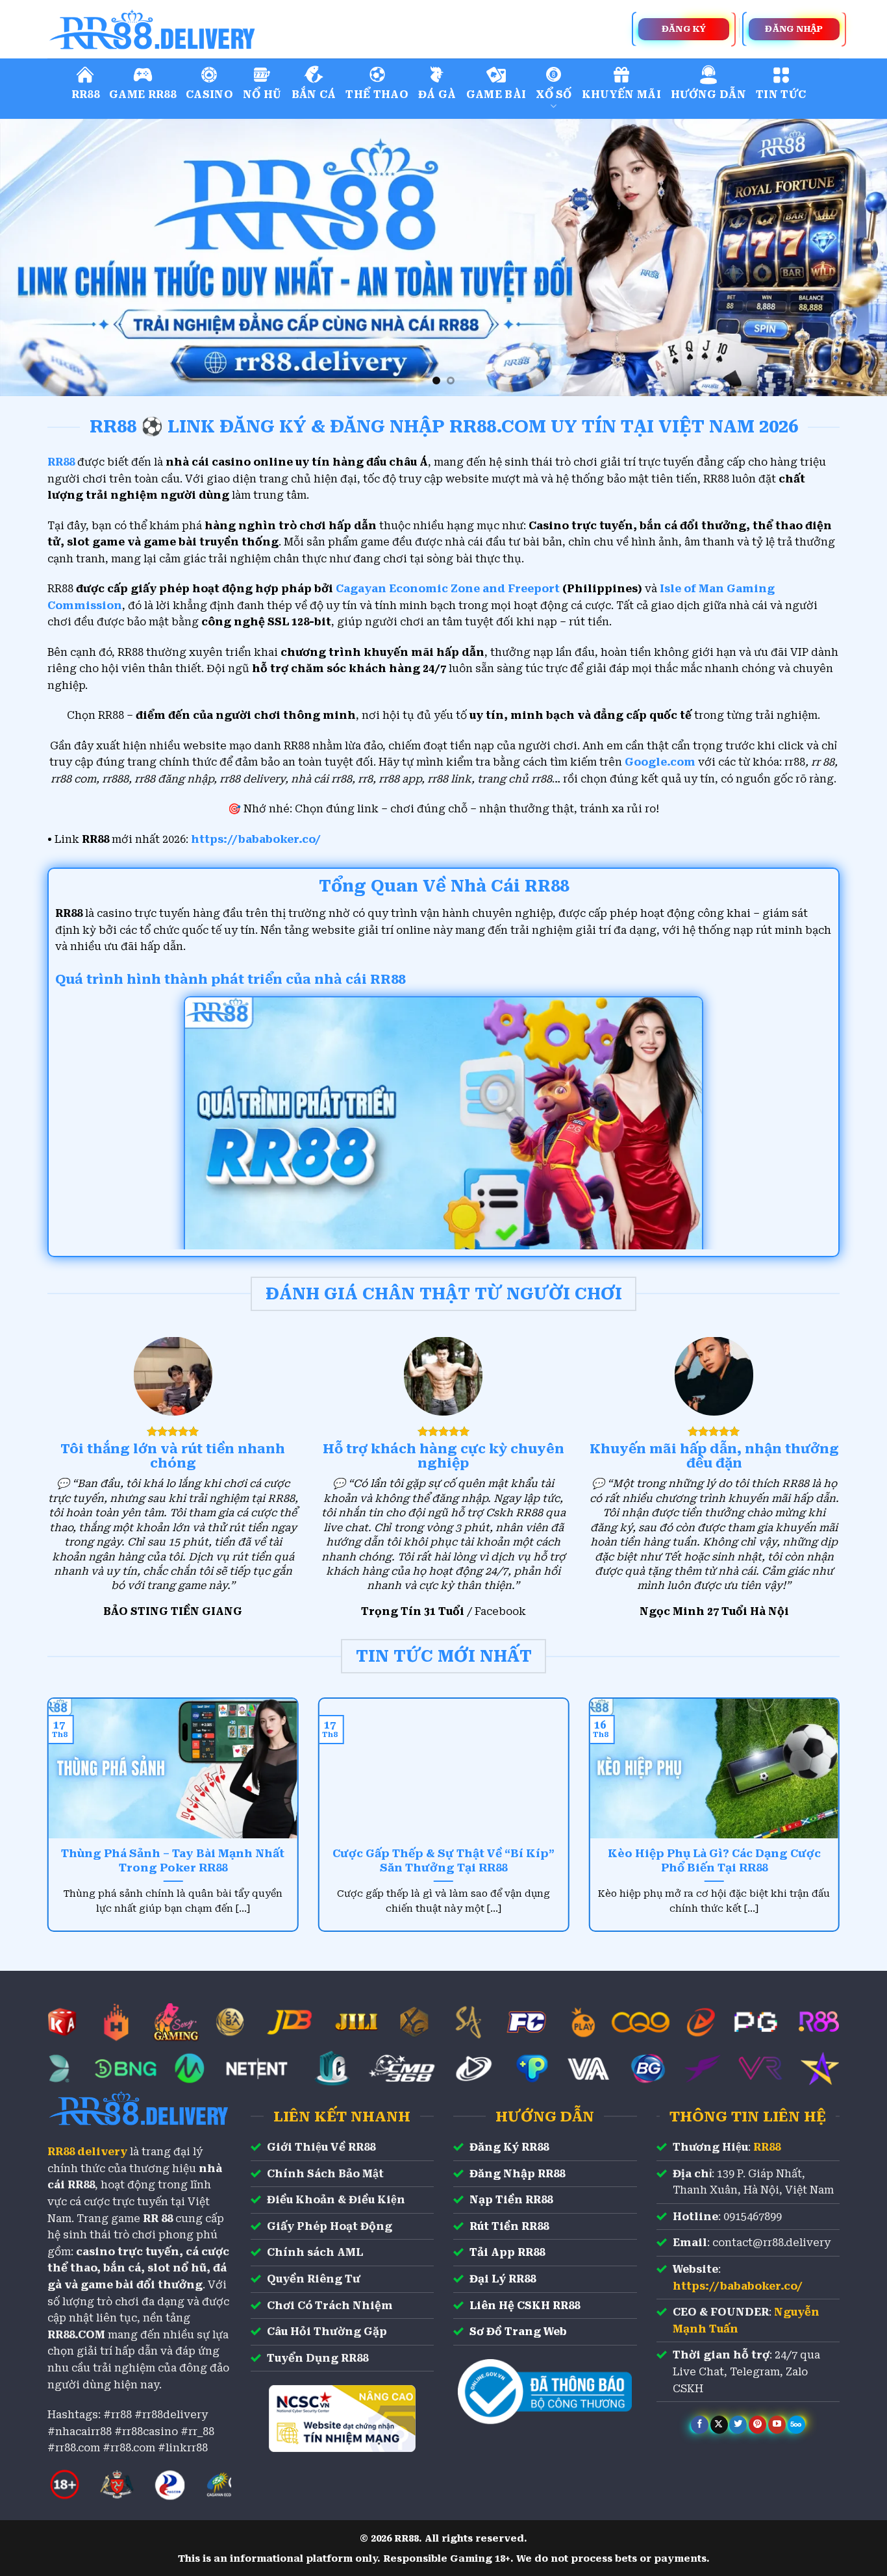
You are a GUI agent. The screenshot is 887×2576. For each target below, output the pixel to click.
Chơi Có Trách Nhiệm (330, 2306)
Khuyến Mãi (621, 94)
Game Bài (496, 94)
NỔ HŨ (262, 94)
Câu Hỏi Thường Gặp (327, 2332)
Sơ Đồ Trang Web (518, 2332)
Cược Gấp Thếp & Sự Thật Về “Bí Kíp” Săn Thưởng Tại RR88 (443, 1861)
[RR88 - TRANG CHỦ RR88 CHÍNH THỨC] (210, 29)
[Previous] (34, 257)
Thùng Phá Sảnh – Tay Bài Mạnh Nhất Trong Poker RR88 (173, 1861)
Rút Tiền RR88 (509, 2226)
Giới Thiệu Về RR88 (321, 2147)
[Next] (853, 257)
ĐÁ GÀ (437, 94)
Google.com (660, 762)
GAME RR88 (143, 94)
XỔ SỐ (554, 94)
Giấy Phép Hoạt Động (330, 2226)
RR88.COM (76, 2335)
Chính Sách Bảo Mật (325, 2174)
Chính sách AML (315, 2252)
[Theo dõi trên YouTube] (777, 2425)
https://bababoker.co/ (256, 839)
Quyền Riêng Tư (314, 2279)
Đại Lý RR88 (503, 2279)
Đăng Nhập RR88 (517, 2174)
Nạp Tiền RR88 (511, 2200)
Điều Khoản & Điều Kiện (336, 2200)
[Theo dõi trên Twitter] (738, 2425)
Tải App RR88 (507, 2252)
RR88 (85, 94)
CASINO (209, 94)
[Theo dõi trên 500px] (796, 2425)
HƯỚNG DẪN (708, 94)
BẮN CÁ (314, 94)
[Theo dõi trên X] (719, 2425)
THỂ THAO (377, 94)
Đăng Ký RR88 (509, 2147)
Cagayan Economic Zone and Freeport (448, 589)
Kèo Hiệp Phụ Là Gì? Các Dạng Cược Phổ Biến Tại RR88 (714, 1861)
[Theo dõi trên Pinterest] (757, 2425)
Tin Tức (781, 94)
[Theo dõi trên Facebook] (700, 2425)
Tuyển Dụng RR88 (318, 2358)
